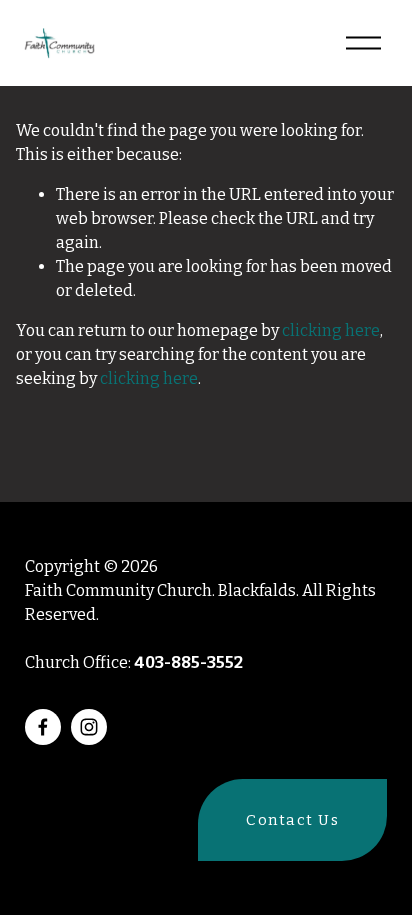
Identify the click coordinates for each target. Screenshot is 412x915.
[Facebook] (43, 727)
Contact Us (292, 820)
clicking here (331, 330)
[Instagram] (89, 727)
